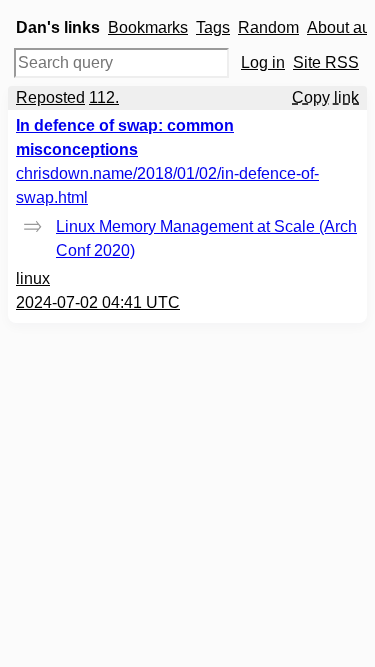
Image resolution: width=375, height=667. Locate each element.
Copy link (325, 97)
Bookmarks (148, 27)
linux (33, 278)
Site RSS (326, 62)
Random (268, 27)
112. (104, 97)
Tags (213, 27)
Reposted (50, 97)
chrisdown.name (167, 185)
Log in (263, 62)
